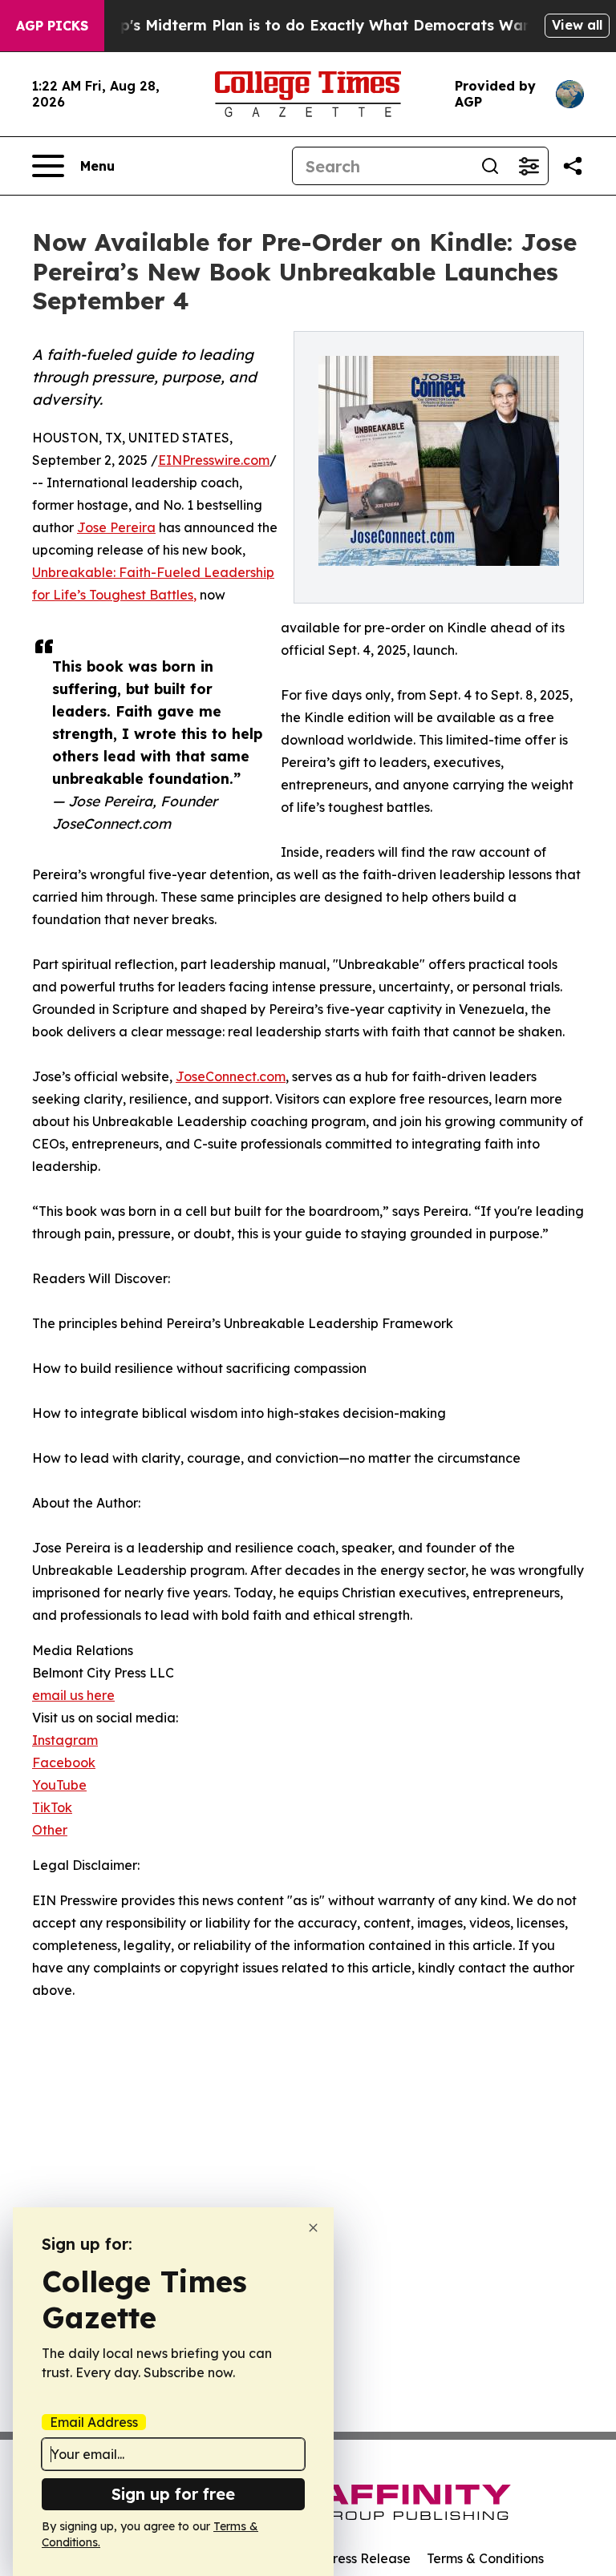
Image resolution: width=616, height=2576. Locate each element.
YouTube (59, 1785)
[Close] (313, 2228)
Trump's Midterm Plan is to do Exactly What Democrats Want (310, 25)
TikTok (52, 1807)
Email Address (94, 2422)
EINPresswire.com (214, 460)
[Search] (490, 166)
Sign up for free (173, 2494)
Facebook (64, 1762)
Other (50, 1830)
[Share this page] (573, 166)
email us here (73, 1695)
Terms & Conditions (485, 2558)
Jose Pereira (116, 527)
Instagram (65, 1740)
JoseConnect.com (231, 1076)
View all (577, 25)
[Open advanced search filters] (529, 166)
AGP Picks (52, 26)
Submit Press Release (344, 2558)
